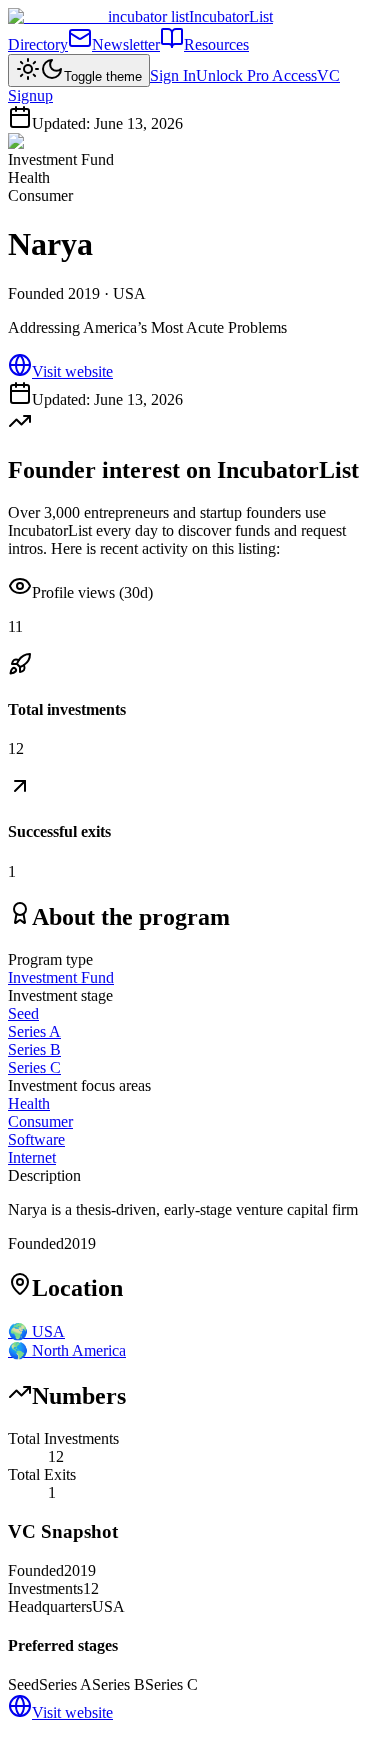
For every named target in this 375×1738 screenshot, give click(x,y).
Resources (216, 44)
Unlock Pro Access (256, 75)
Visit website (72, 371)
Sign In (173, 75)
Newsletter (126, 44)
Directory (38, 44)
